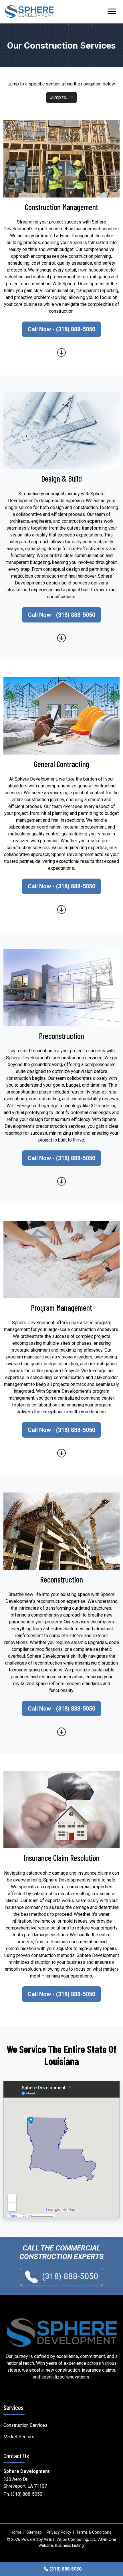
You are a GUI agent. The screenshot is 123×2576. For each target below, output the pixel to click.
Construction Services (25, 2425)
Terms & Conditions (94, 2532)
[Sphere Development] (61, 2332)
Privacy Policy (59, 2532)
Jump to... (60, 97)
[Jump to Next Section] (61, 352)
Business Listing (69, 2545)
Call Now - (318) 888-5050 (61, 329)
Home (16, 2532)
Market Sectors (19, 2437)
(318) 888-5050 (27, 2494)
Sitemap (34, 2532)
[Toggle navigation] (112, 11)
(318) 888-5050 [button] (69, 2276)
